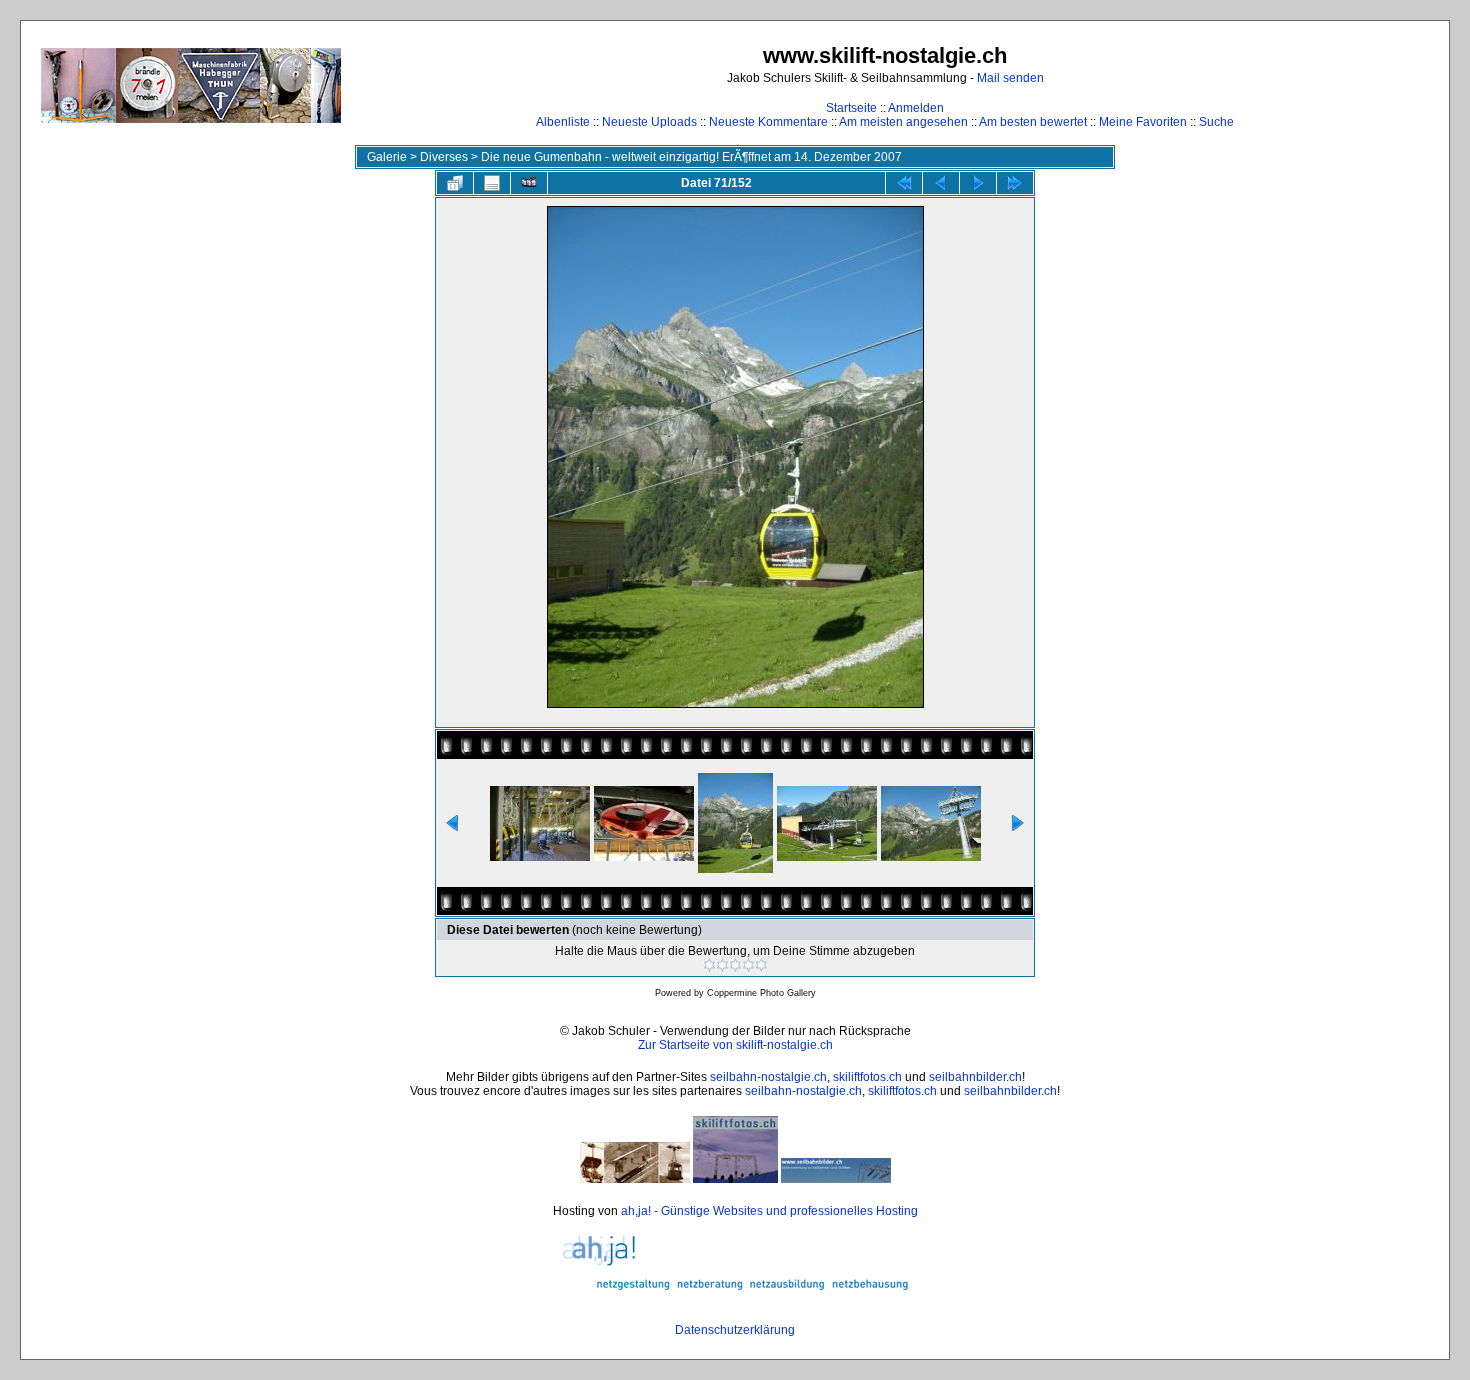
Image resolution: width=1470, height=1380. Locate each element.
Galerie (387, 157)
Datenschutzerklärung (735, 1330)
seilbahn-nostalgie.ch (768, 1077)
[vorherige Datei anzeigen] (941, 183)
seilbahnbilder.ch (975, 1077)
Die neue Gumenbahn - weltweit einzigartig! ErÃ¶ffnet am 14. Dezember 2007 (691, 157)
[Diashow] (529, 183)
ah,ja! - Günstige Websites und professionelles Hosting (769, 1211)
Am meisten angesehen (903, 122)
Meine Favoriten (1143, 122)
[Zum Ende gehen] (1015, 183)
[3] (735, 965)
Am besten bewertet (1033, 122)
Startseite (851, 108)
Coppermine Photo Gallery (761, 993)
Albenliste (563, 122)
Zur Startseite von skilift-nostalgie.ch (735, 1045)
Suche (1216, 122)
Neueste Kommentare (768, 122)
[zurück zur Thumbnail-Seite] (455, 183)
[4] (748, 965)
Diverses (444, 157)
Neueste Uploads (649, 122)
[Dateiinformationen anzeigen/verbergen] (492, 183)
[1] (709, 965)
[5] (761, 965)
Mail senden (1010, 78)
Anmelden (916, 108)
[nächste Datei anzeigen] (978, 183)
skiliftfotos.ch (867, 1077)
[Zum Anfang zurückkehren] (904, 183)
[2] (722, 965)
